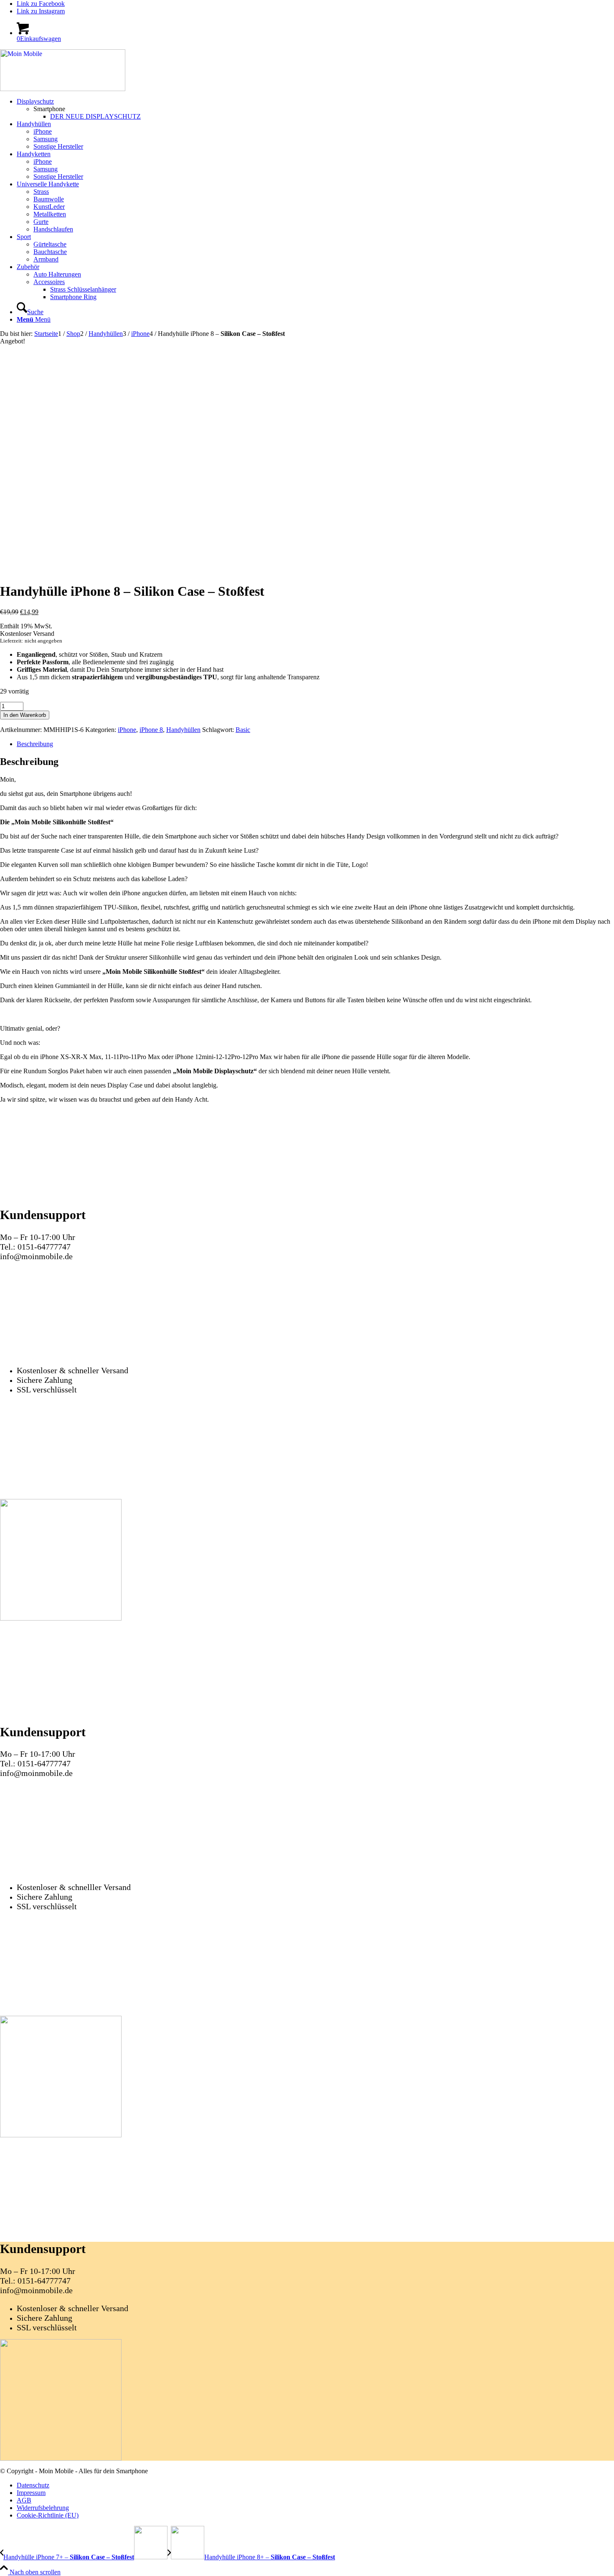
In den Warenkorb (25, 715)
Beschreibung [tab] (35, 744)
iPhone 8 (151, 730)
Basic (243, 730)
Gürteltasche (50, 244)
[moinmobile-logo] (63, 89)
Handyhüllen (183, 730)
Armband (46, 259)
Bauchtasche (50, 252)
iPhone (127, 730)
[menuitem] (315, 109)
